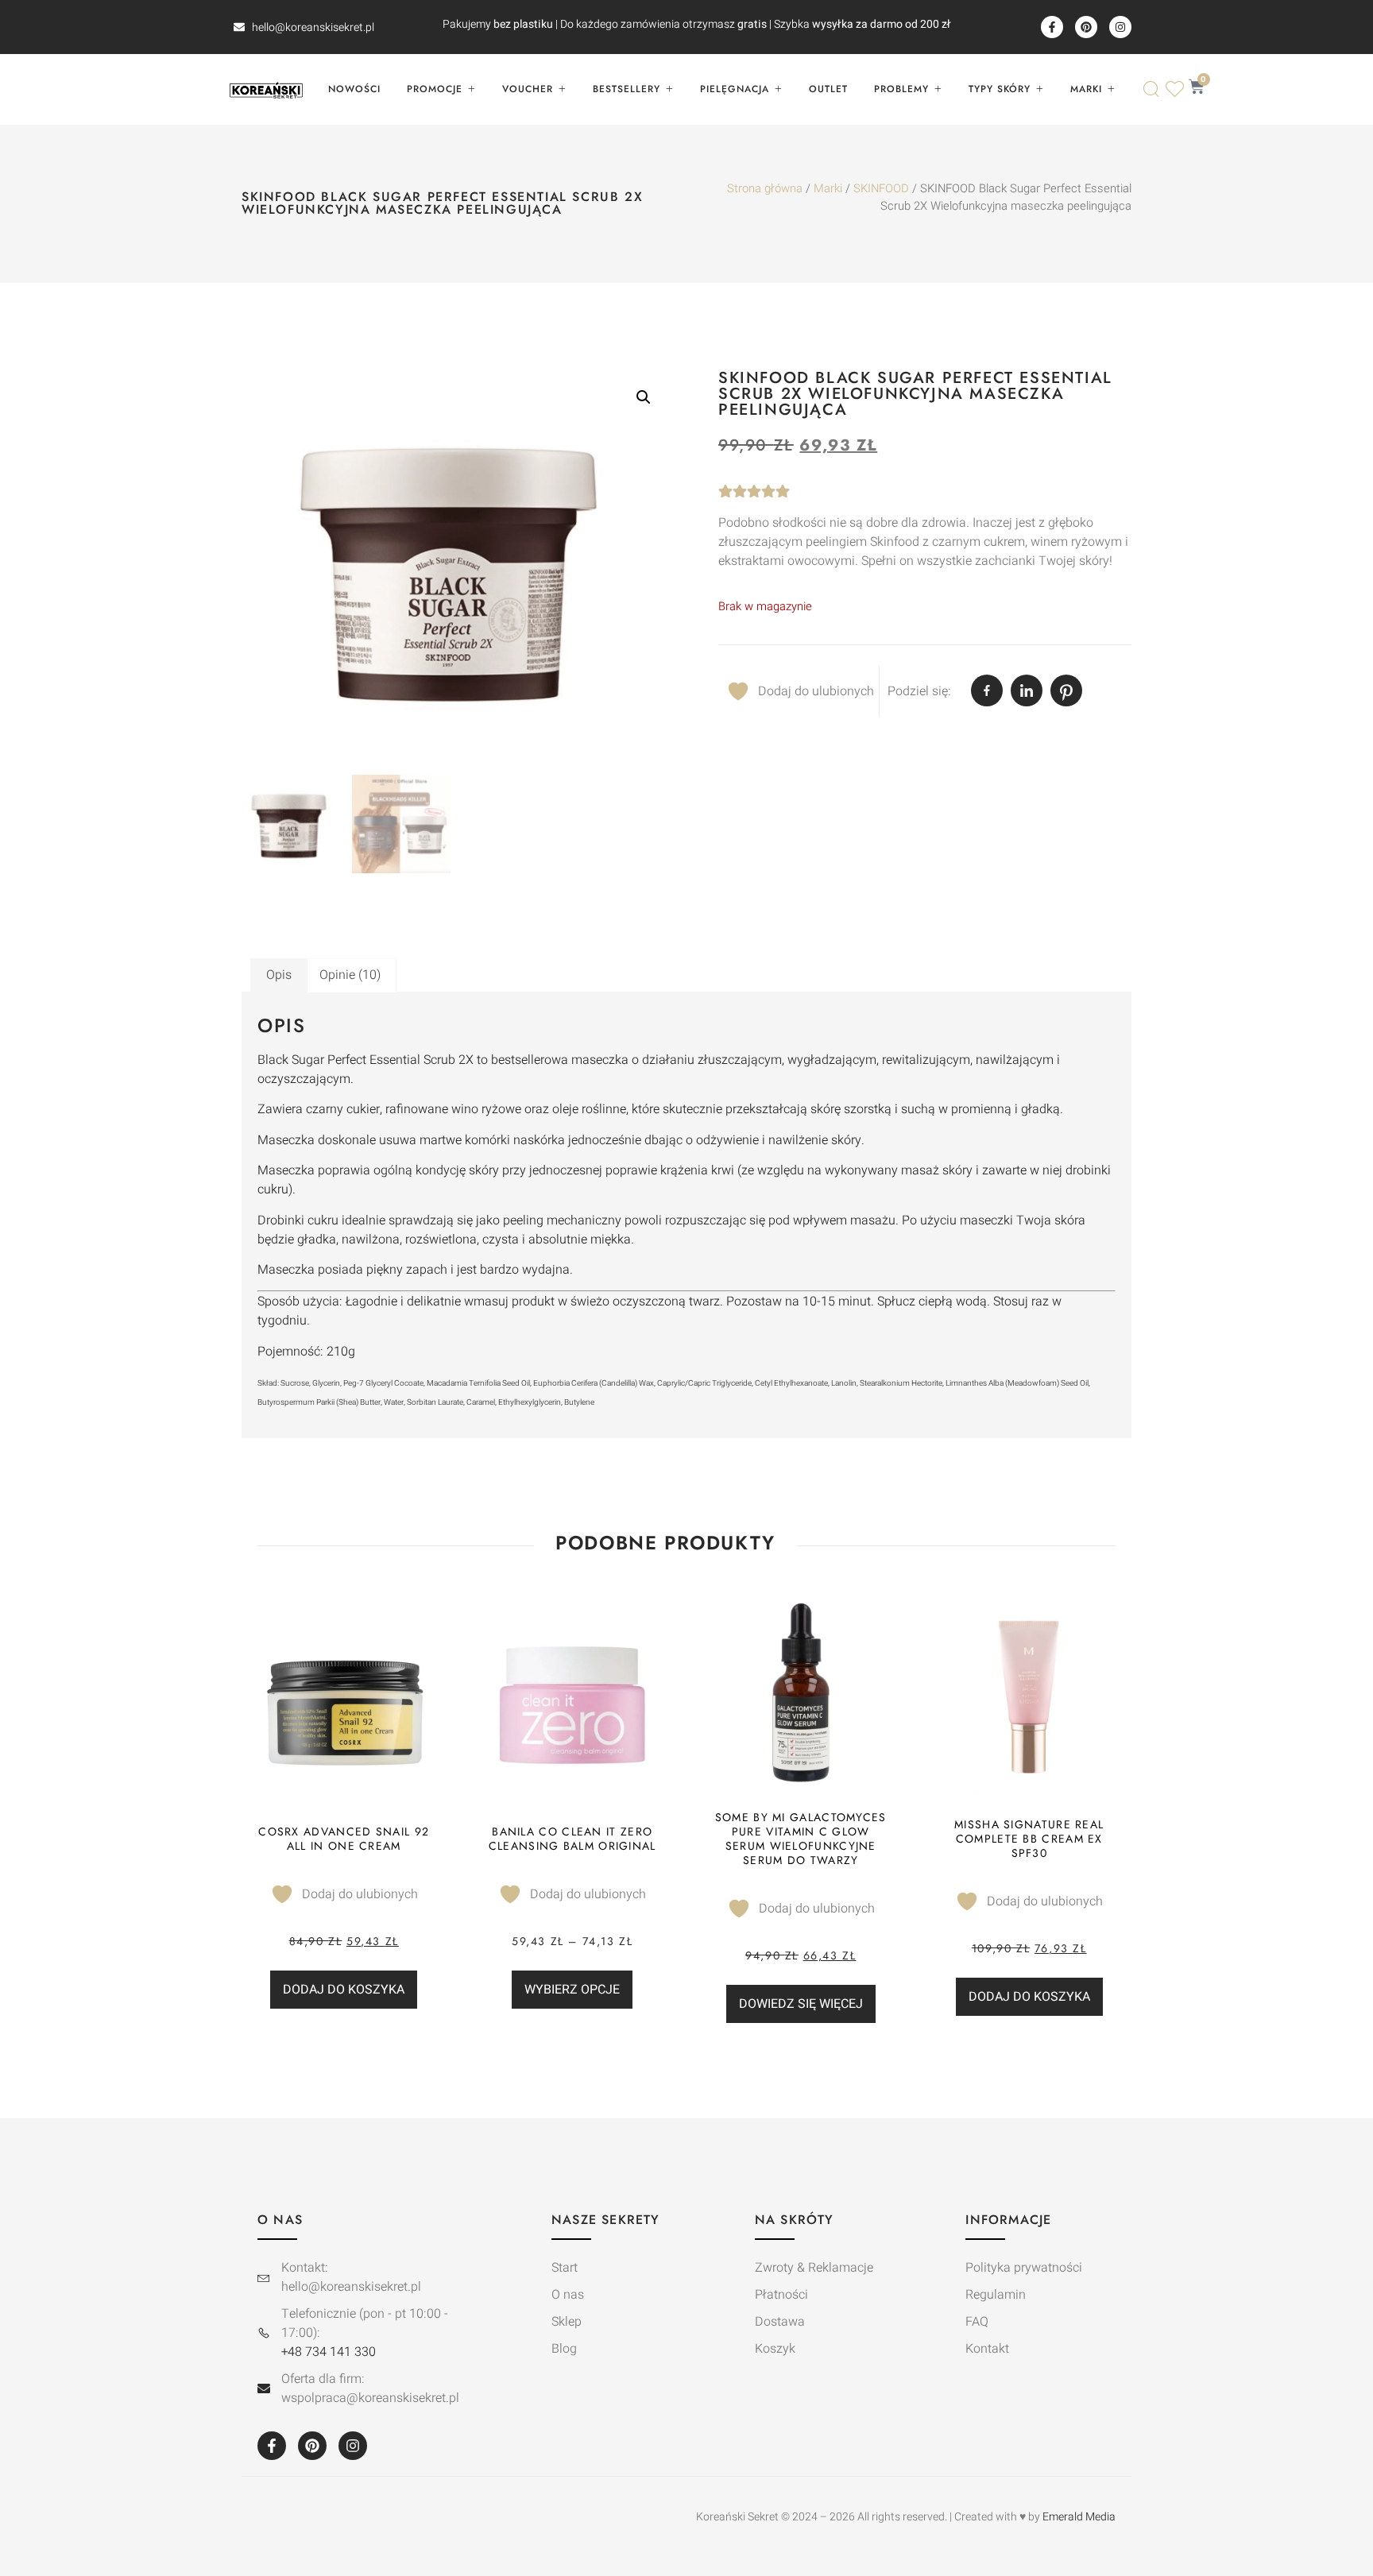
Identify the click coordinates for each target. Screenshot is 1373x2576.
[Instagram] (1120, 27)
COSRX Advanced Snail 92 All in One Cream (344, 1839)
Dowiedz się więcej (801, 2004)
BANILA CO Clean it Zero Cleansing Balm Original (572, 1839)
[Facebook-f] (1052, 27)
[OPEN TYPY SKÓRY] (1039, 89)
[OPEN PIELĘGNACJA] (778, 89)
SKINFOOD (881, 189)
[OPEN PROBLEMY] (938, 89)
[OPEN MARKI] (1111, 89)
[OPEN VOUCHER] (562, 89)
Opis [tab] (279, 975)
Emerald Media (1079, 2517)
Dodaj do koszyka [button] (344, 1990)
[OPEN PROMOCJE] (471, 89)
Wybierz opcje (572, 1990)
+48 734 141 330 (329, 2352)
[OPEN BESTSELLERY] (669, 89)
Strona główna (765, 189)
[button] (644, 397)
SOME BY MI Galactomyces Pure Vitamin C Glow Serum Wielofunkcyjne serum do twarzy (801, 1839)
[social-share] (987, 690)
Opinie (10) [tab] (350, 975)
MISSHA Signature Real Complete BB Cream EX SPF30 (1029, 1839)
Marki (828, 189)
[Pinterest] (1086, 27)
